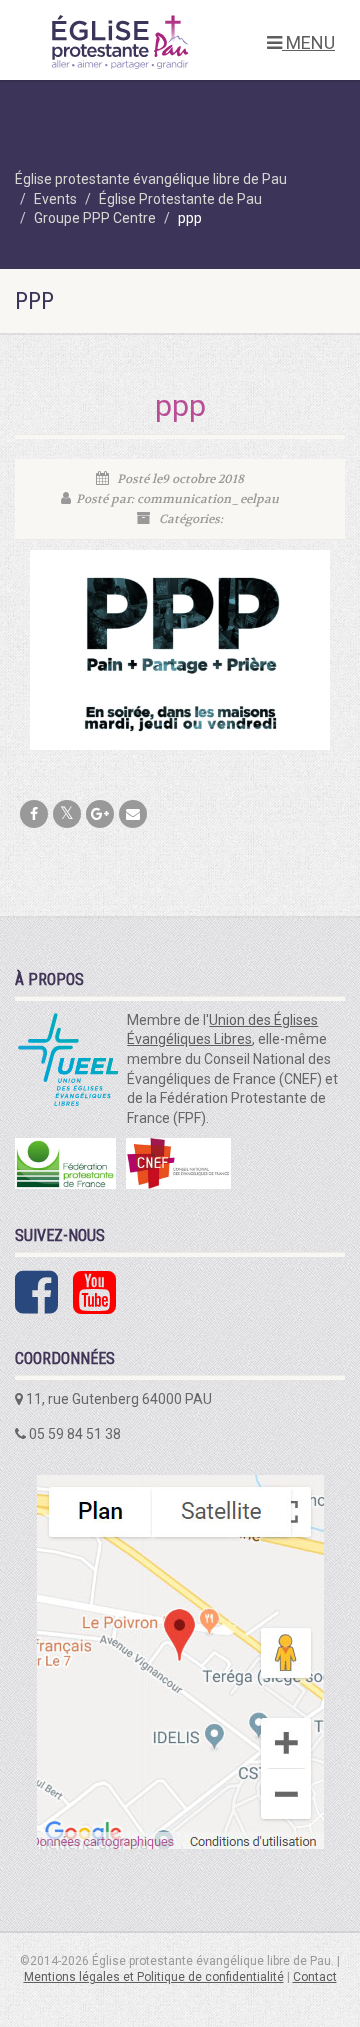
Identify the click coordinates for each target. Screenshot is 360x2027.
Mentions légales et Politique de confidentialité (154, 1977)
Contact (315, 1977)
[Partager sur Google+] (100, 814)
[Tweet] (67, 814)
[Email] (133, 814)
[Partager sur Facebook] (34, 814)
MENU (308, 42)
